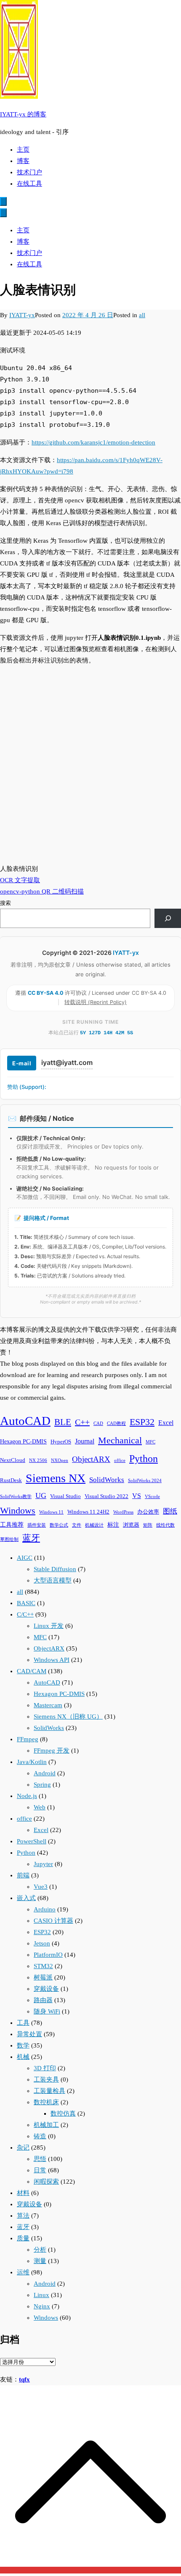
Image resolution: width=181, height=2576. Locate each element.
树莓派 (43, 1977)
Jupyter (43, 1864)
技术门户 (29, 172)
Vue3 (41, 1887)
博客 (23, 161)
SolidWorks (107, 1480)
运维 (23, 2272)
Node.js (27, 1796)
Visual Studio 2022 (106, 1496)
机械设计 (94, 1525)
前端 (23, 1875)
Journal (85, 1441)
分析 (40, 2250)
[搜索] (168, 918)
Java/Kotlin (32, 1762)
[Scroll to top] (90, 2570)
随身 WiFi (47, 2011)
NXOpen (60, 1460)
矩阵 (148, 1525)
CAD (98, 1423)
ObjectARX (91, 1459)
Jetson (42, 1943)
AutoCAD (25, 1421)
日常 (40, 2170)
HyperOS (61, 1442)
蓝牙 (31, 1538)
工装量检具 (49, 2091)
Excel (166, 1423)
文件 (77, 1525)
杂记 (23, 2148)
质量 (23, 2238)
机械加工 (46, 2125)
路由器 (43, 2000)
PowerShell (32, 1841)
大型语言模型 (53, 1580)
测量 (40, 2261)
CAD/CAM (32, 1671)
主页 (23, 150)
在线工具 (29, 184)
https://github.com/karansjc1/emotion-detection (93, 442)
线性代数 (165, 1525)
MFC (150, 1442)
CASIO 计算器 (53, 1921)
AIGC (25, 1558)
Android (45, 1773)
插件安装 (37, 1525)
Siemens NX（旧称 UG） (68, 1716)
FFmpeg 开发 (52, 1751)
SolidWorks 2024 (145, 1481)
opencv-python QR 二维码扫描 (42, 891)
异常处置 (29, 2034)
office (120, 1460)
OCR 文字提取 (20, 880)
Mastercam (48, 1705)
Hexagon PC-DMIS (23, 1441)
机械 (23, 2057)
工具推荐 (12, 1525)
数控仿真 (63, 2113)
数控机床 (46, 2102)
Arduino (45, 1909)
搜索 (5, 903)
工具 (23, 2023)
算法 (23, 2216)
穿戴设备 (46, 1989)
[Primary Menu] (3, 201)
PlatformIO (48, 1955)
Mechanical (120, 1440)
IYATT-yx (22, 315)
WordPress (123, 1512)
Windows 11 (51, 1512)
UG (41, 1496)
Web (40, 1807)
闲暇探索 (46, 2182)
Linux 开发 (49, 1626)
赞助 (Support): (27, 1087)
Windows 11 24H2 (88, 1512)
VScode (152, 1497)
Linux (41, 2295)
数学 (23, 2045)
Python (144, 1458)
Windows (18, 1511)
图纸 (170, 1511)
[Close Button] (3, 213)
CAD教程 (116, 1423)
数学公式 (59, 1525)
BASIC (26, 1603)
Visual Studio (65, 1496)
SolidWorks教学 (16, 1497)
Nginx (42, 2306)
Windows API (52, 1660)
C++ (82, 1422)
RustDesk (11, 1480)
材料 (23, 2193)
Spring (42, 1785)
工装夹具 (46, 2079)
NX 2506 (38, 1460)
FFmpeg (28, 1739)
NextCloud (13, 1460)
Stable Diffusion (55, 1569)
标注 (113, 1525)
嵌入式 (26, 1898)
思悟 (40, 2159)
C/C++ (25, 1614)
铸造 (40, 2136)
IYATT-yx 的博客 (23, 114)
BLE (63, 1422)
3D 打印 (45, 2068)
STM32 (43, 1966)
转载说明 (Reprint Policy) (96, 1002)
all (142, 315)
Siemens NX (56, 1478)
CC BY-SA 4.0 (46, 993)
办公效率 (148, 1512)
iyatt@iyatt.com (67, 1062)
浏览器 (131, 1525)
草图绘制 (9, 1539)
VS (137, 1496)
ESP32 (142, 1422)
